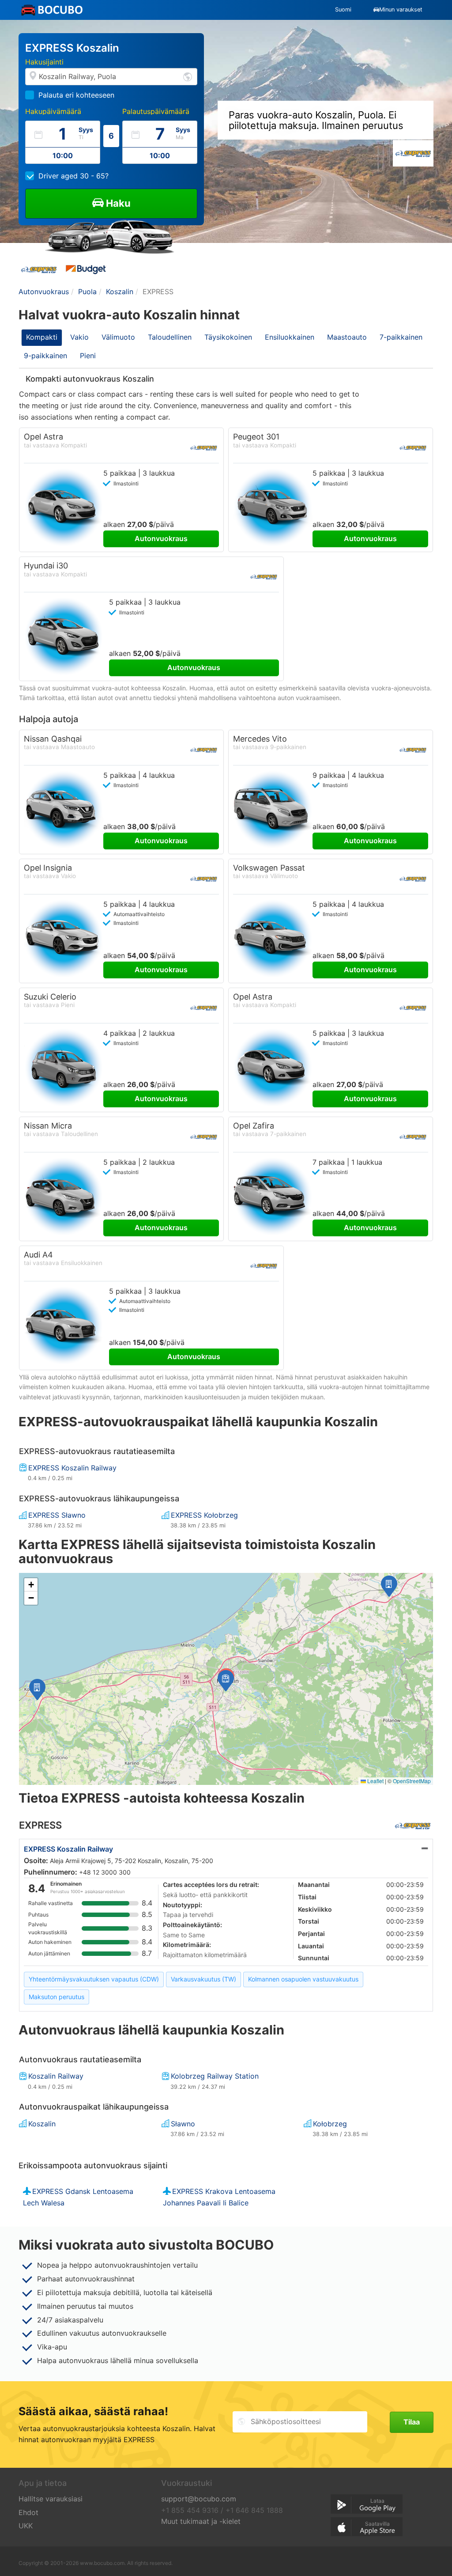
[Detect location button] (188, 76)
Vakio (79, 337)
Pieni (88, 356)
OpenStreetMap (412, 1781)
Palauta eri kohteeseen (76, 95)
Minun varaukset (401, 9)
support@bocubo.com (199, 2499)
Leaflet (375, 1781)
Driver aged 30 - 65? (73, 176)
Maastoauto (347, 337)
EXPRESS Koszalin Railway (68, 1849)
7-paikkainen (401, 337)
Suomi (343, 9)
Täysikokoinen (228, 337)
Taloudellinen (170, 337)
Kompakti (42, 337)
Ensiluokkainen (290, 337)
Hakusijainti (44, 62)
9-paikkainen (45, 356)
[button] (389, 1586)
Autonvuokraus (161, 538)
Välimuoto (118, 337)
